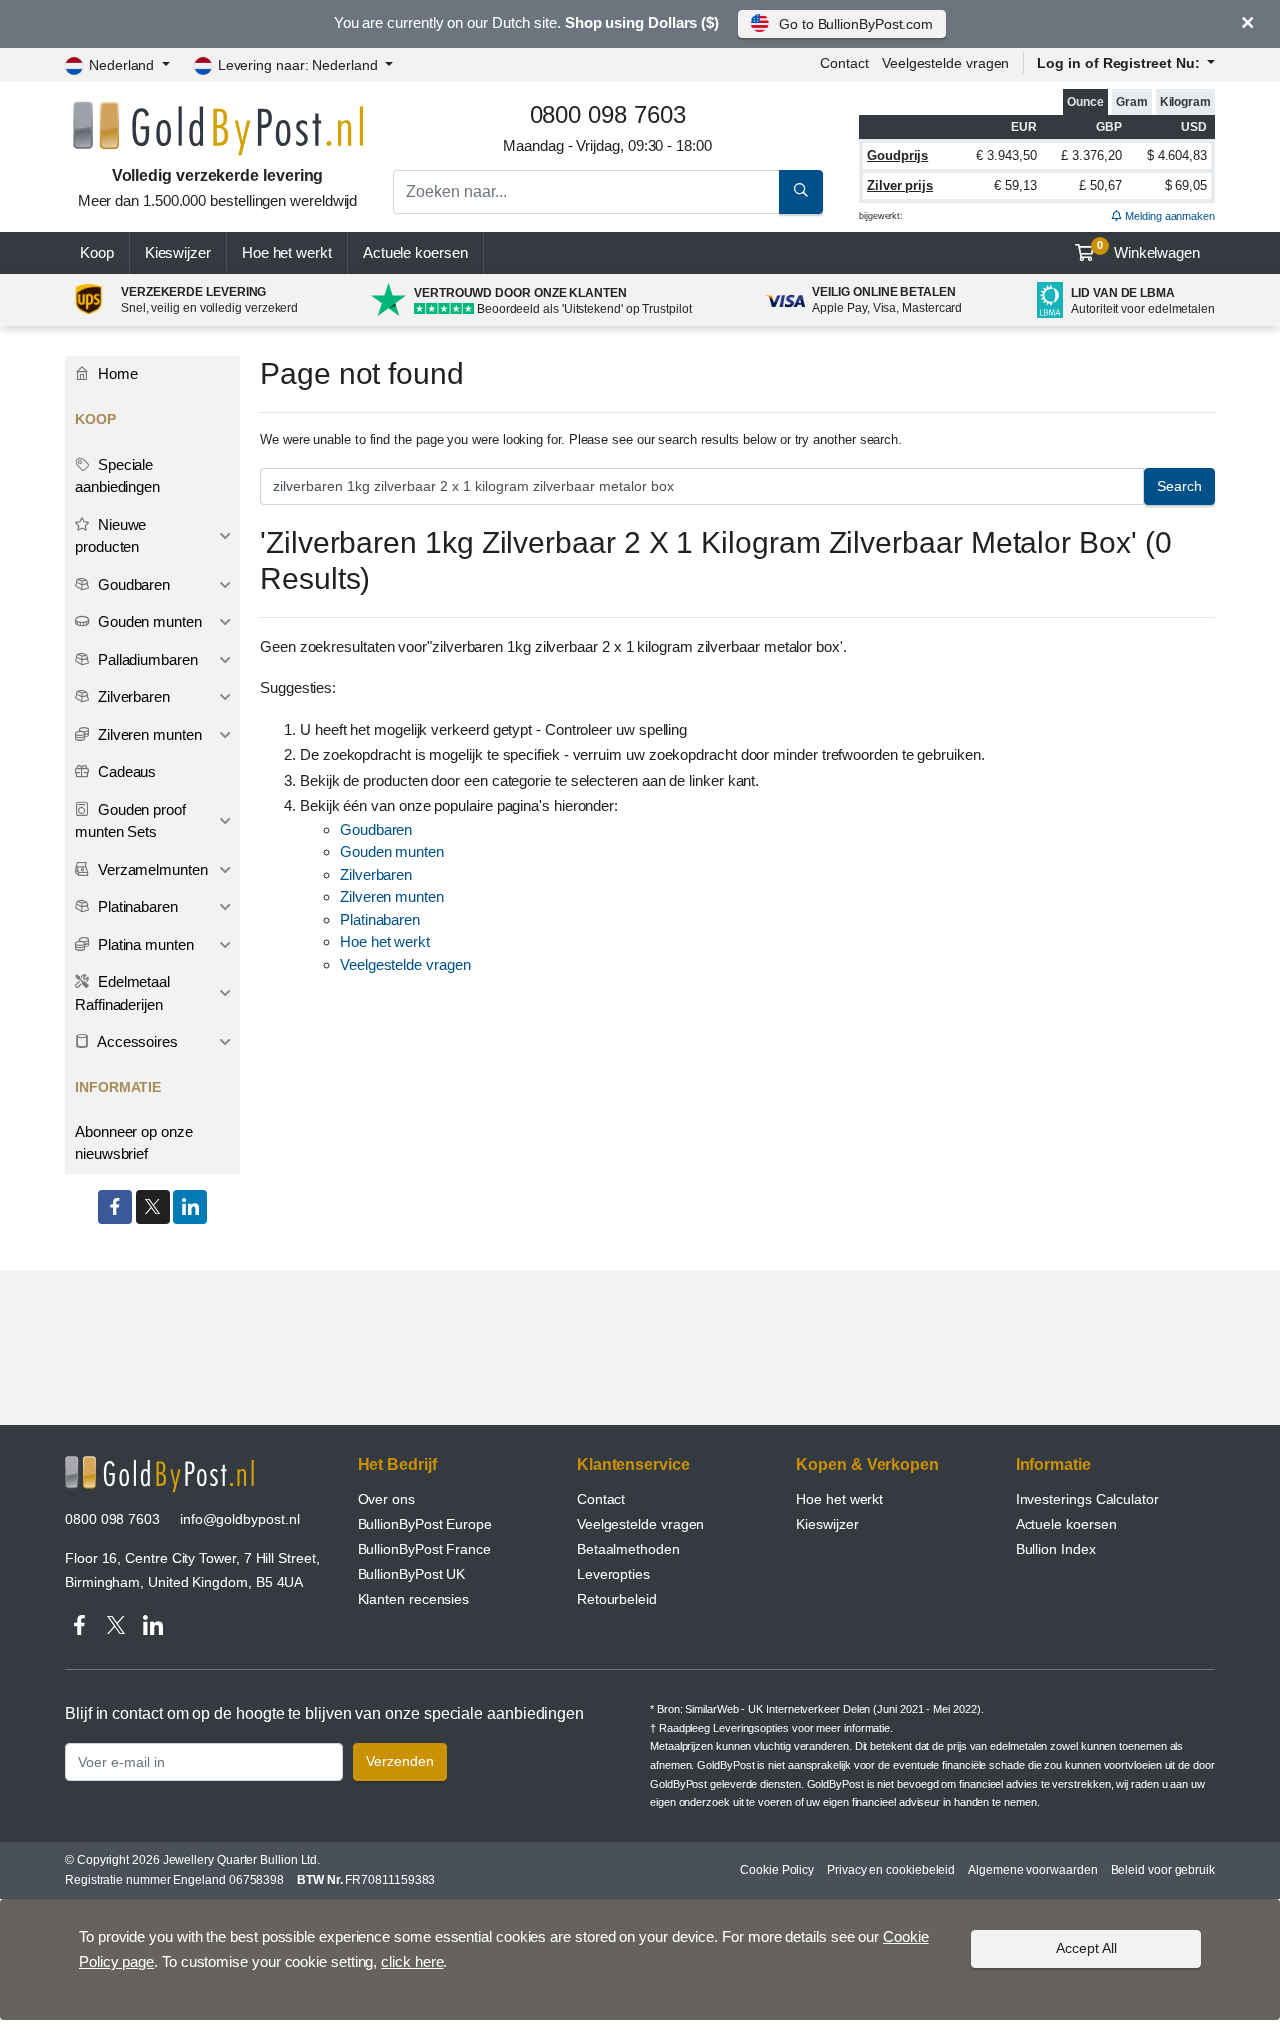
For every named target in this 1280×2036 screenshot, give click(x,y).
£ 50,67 (1100, 185)
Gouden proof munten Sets (130, 821)
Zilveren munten (392, 896)
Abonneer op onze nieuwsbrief (134, 1143)
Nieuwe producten (110, 536)
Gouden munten (392, 851)
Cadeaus (125, 771)
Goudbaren (376, 829)
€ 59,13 (1015, 185)
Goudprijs (897, 155)
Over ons (386, 1499)
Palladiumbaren (146, 659)
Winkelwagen (1148, 250)
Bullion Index (1056, 1549)
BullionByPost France (424, 1549)
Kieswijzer (178, 252)
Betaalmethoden (628, 1549)
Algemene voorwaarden (1032, 1870)
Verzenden (400, 1761)
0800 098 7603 (112, 1519)
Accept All (1086, 1948)
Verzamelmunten (151, 869)
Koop (97, 252)
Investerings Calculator (1087, 1499)
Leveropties (613, 1574)
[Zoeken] (801, 192)
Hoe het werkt (287, 252)
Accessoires (136, 1041)
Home (116, 373)
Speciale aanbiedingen (117, 476)
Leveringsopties (751, 1728)
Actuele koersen (1066, 1524)
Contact (844, 63)
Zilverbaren (376, 874)
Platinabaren (380, 919)
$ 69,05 (1186, 185)
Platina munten (144, 944)
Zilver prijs (900, 185)
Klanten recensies (414, 1599)
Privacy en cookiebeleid (891, 1870)
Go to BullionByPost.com (856, 24)
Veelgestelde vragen (945, 63)
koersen (415, 252)
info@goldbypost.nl (240, 1519)
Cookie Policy (777, 1870)
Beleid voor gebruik (1163, 1870)
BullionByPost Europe (425, 1524)
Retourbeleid (617, 1599)
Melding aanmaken (1168, 216)
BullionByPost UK (412, 1574)
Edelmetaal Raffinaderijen (122, 993)
